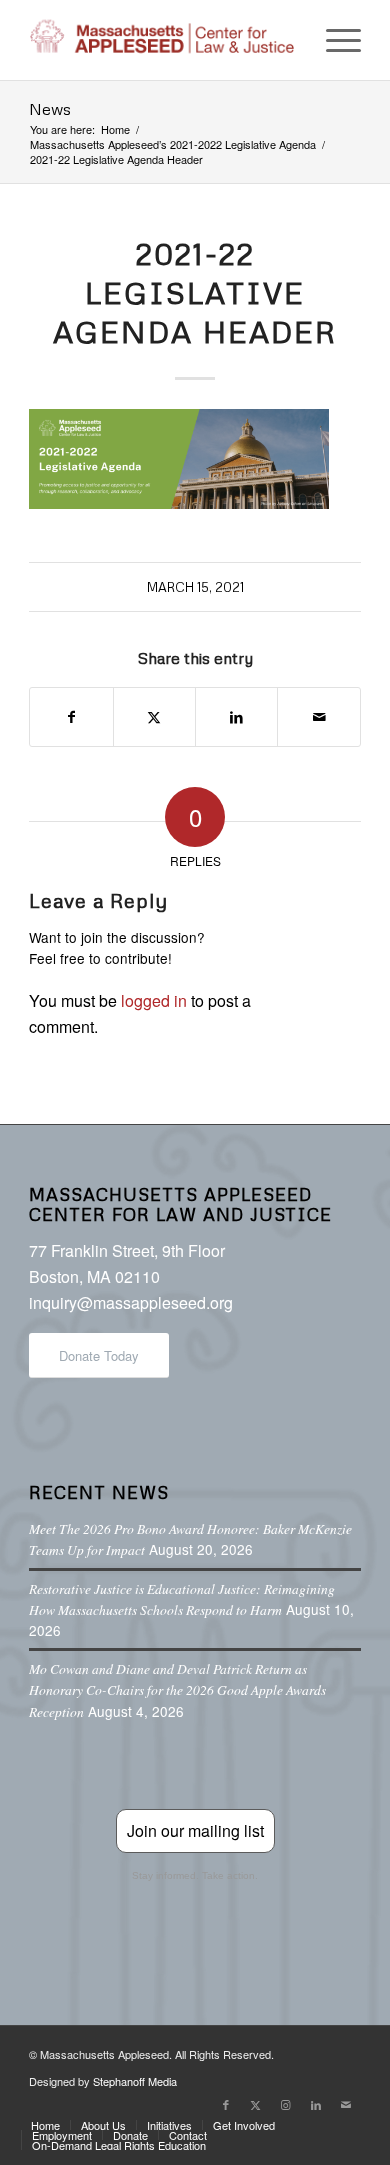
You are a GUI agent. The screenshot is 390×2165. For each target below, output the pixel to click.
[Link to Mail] (346, 2104)
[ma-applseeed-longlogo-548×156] (161, 40)
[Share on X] (154, 716)
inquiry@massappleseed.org (131, 1302)
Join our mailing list (195, 1830)
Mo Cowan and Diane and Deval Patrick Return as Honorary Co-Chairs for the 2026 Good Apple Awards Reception (177, 1690)
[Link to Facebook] (226, 2104)
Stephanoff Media (135, 2081)
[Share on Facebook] (71, 716)
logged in (154, 1000)
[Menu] (333, 40)
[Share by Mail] (318, 716)
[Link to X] (256, 2104)
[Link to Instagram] (286, 2104)
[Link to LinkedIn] (316, 2104)
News (50, 109)
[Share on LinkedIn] (236, 716)
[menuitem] (333, 40)
